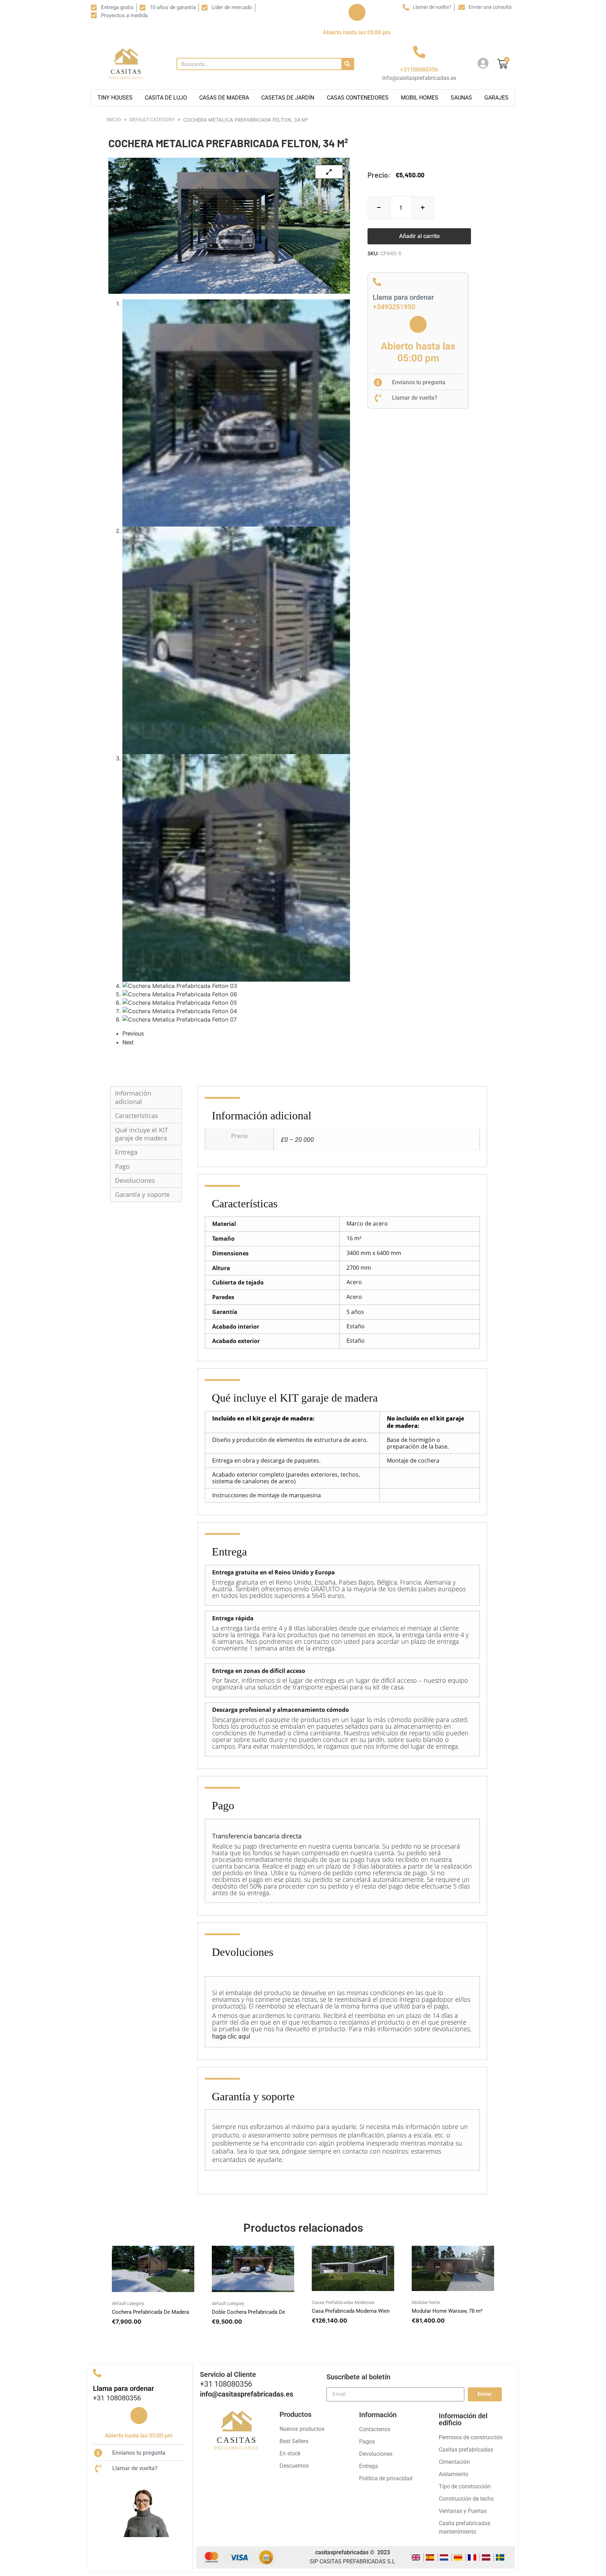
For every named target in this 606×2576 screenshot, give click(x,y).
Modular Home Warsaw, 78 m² (447, 2311)
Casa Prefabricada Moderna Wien (351, 2311)
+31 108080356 (117, 2398)
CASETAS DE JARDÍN (288, 98)
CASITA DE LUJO (166, 98)
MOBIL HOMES (420, 98)
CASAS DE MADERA (224, 98)
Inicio (114, 120)
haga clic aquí (231, 2036)
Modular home (426, 2302)
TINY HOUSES (115, 98)
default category (152, 120)
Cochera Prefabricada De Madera (150, 2312)
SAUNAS (461, 98)
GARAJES (496, 98)
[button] (419, 236)
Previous (133, 1034)
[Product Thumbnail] (329, 172)
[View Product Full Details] (153, 2290)
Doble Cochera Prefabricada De (248, 2312)
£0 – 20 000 (297, 1140)
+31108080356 (419, 70)
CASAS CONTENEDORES (358, 98)
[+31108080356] (419, 52)
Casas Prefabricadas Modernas (343, 2302)
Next (128, 1042)
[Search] (347, 64)
